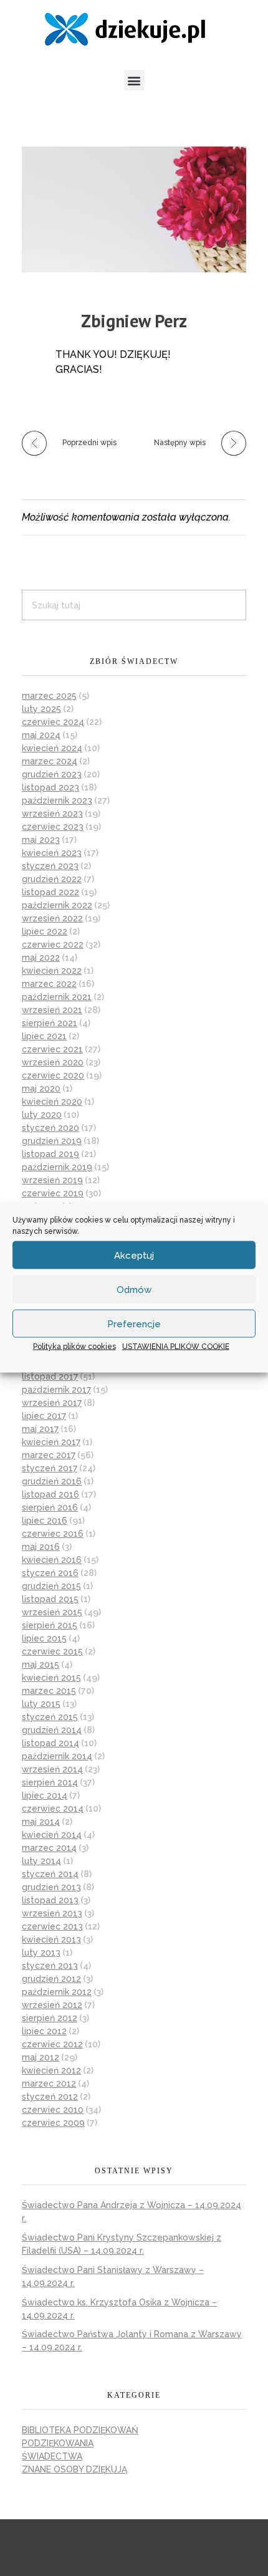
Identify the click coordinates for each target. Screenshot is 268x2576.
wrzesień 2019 (52, 1180)
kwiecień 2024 (52, 748)
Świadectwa (52, 2456)
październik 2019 (57, 1167)
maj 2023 (41, 840)
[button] (134, 80)
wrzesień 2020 (53, 1062)
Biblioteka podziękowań (80, 2430)
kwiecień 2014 (52, 1835)
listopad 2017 (50, 1377)
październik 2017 (56, 1390)
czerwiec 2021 (52, 1049)
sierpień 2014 (50, 1782)
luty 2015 (41, 1704)
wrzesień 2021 (52, 1010)
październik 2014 (57, 1756)
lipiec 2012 (44, 2031)
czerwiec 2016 (53, 1534)
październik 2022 (57, 905)
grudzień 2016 (52, 1481)
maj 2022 (41, 958)
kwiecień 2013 (51, 1939)
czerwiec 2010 (53, 2110)
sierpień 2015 (50, 1625)
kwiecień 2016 (52, 1560)
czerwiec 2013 (52, 1926)
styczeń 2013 (50, 1966)
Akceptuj (134, 1255)
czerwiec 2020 (53, 1075)
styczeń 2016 (50, 1573)
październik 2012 (57, 1992)
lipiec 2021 (44, 1036)
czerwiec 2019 (53, 1193)
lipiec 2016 (45, 1521)
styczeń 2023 (50, 866)
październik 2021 (57, 997)
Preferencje (134, 1324)
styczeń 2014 (50, 1874)
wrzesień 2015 (52, 1612)
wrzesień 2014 (52, 1769)
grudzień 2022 (52, 879)
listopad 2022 (50, 892)
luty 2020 (42, 1115)
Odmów (134, 1289)
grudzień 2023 (52, 774)
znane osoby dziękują (74, 2469)
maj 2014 (41, 1822)
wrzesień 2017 (52, 1403)
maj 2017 (40, 1429)
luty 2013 (41, 1953)
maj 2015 (41, 1665)
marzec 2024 (50, 761)
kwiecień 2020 (52, 1102)
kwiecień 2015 (51, 1678)
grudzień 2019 (52, 1141)
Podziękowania (58, 2443)
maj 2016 (41, 1547)
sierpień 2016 (50, 1507)
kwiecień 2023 (52, 853)
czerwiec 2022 (53, 944)
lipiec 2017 (44, 1416)
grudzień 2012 (51, 1979)
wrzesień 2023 (52, 814)
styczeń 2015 (50, 1717)
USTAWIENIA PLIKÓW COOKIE (176, 1347)
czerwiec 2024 (53, 722)
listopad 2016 (50, 1494)
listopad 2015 (50, 1599)
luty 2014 (41, 1861)
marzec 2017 (49, 1455)
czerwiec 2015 (52, 1651)
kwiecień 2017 (51, 1442)
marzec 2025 (49, 696)
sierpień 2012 (50, 2018)
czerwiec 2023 (53, 827)
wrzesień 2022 (52, 918)
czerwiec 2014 (53, 1809)
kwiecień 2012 (51, 2070)
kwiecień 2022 (52, 971)
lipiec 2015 (44, 1638)
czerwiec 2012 (52, 2044)
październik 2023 (57, 800)
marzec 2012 (49, 2083)
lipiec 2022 (45, 931)
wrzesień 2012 (52, 2005)
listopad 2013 (50, 1900)
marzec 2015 (49, 1691)
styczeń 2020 (50, 1128)
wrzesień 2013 (52, 1913)
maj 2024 (41, 735)
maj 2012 (41, 2057)
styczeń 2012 (50, 2097)
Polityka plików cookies (74, 1347)
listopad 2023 (50, 787)
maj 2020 (41, 1089)
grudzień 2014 (52, 1730)
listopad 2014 (50, 1743)
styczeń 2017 (50, 1468)
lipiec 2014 (45, 1795)
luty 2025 (41, 709)
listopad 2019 (50, 1154)
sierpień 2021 (50, 1023)
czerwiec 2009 (53, 2123)
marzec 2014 (49, 1848)
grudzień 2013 (51, 1887)
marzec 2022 (49, 984)
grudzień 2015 (51, 1586)
